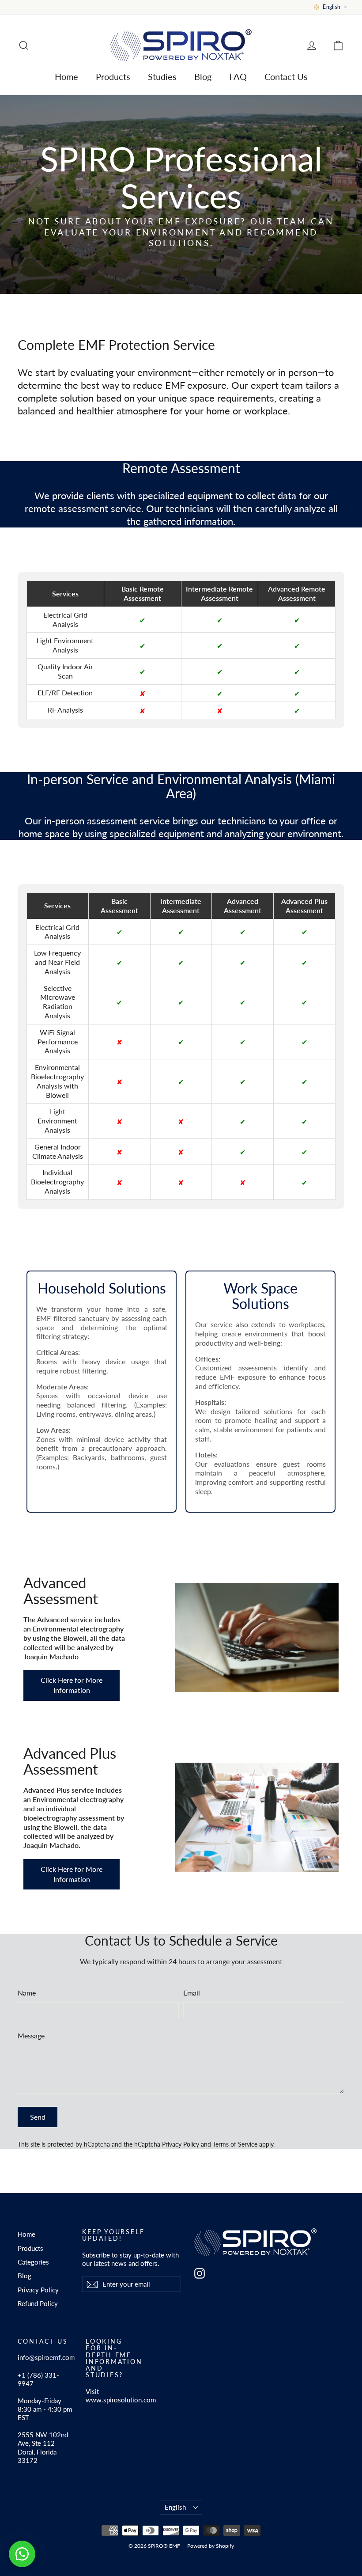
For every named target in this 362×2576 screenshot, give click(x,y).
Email (192, 1993)
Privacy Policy (181, 2144)
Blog (203, 76)
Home (66, 76)
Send (38, 2117)
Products (113, 76)
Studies (162, 76)
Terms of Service (235, 2144)
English (175, 2507)
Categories (33, 2262)
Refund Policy (38, 2303)
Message (31, 2035)
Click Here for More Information (72, 1685)
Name (27, 1993)
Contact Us (286, 76)
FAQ (238, 76)
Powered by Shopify (211, 2546)
